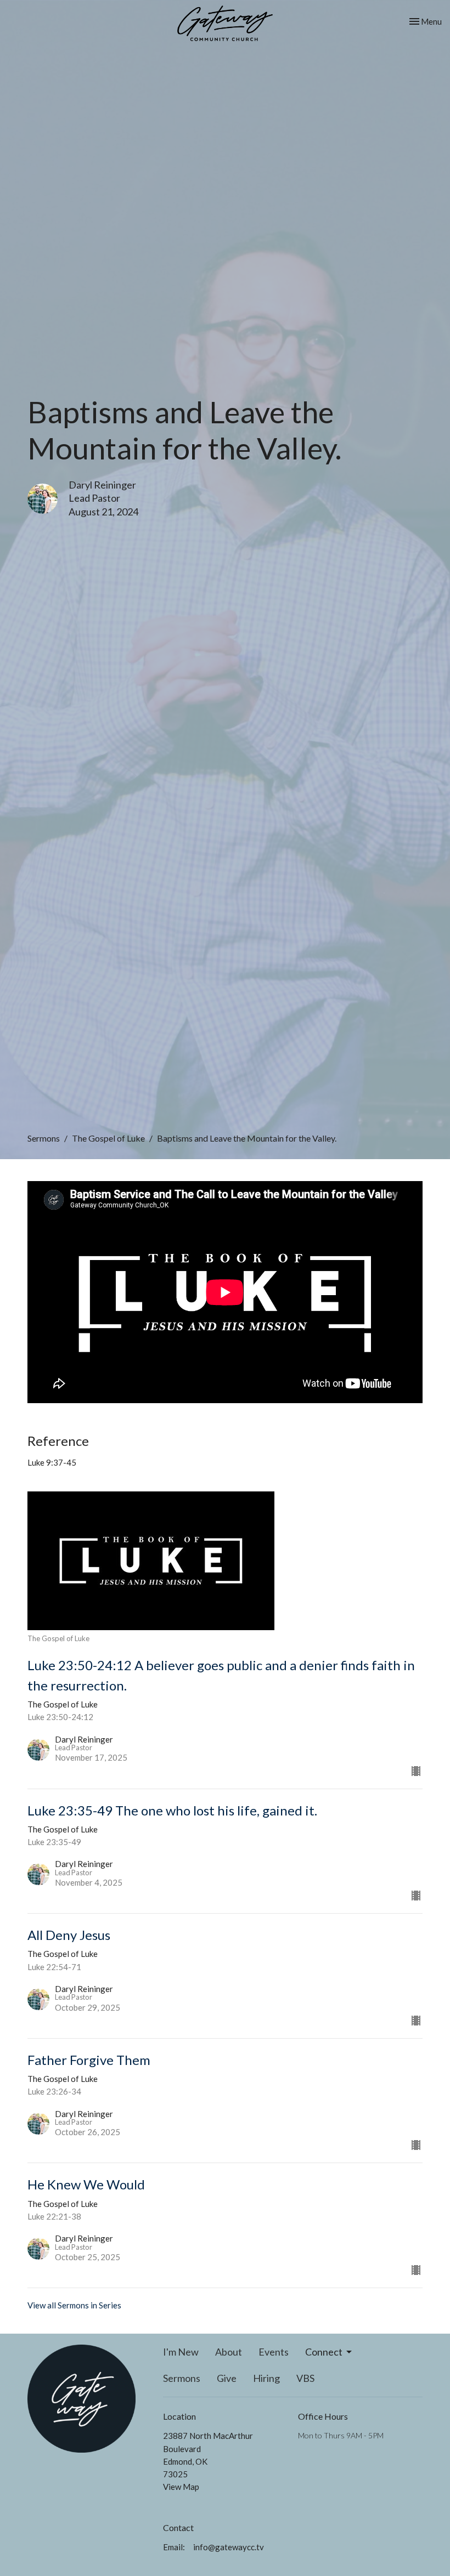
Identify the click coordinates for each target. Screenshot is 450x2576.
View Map (181, 2487)
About (229, 2352)
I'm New (181, 2352)
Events (274, 2352)
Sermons (44, 1138)
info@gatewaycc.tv (229, 2547)
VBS (305, 2378)
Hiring (266, 2378)
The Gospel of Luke (108, 1138)
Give (227, 2378)
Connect (324, 2352)
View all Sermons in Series (74, 2305)
